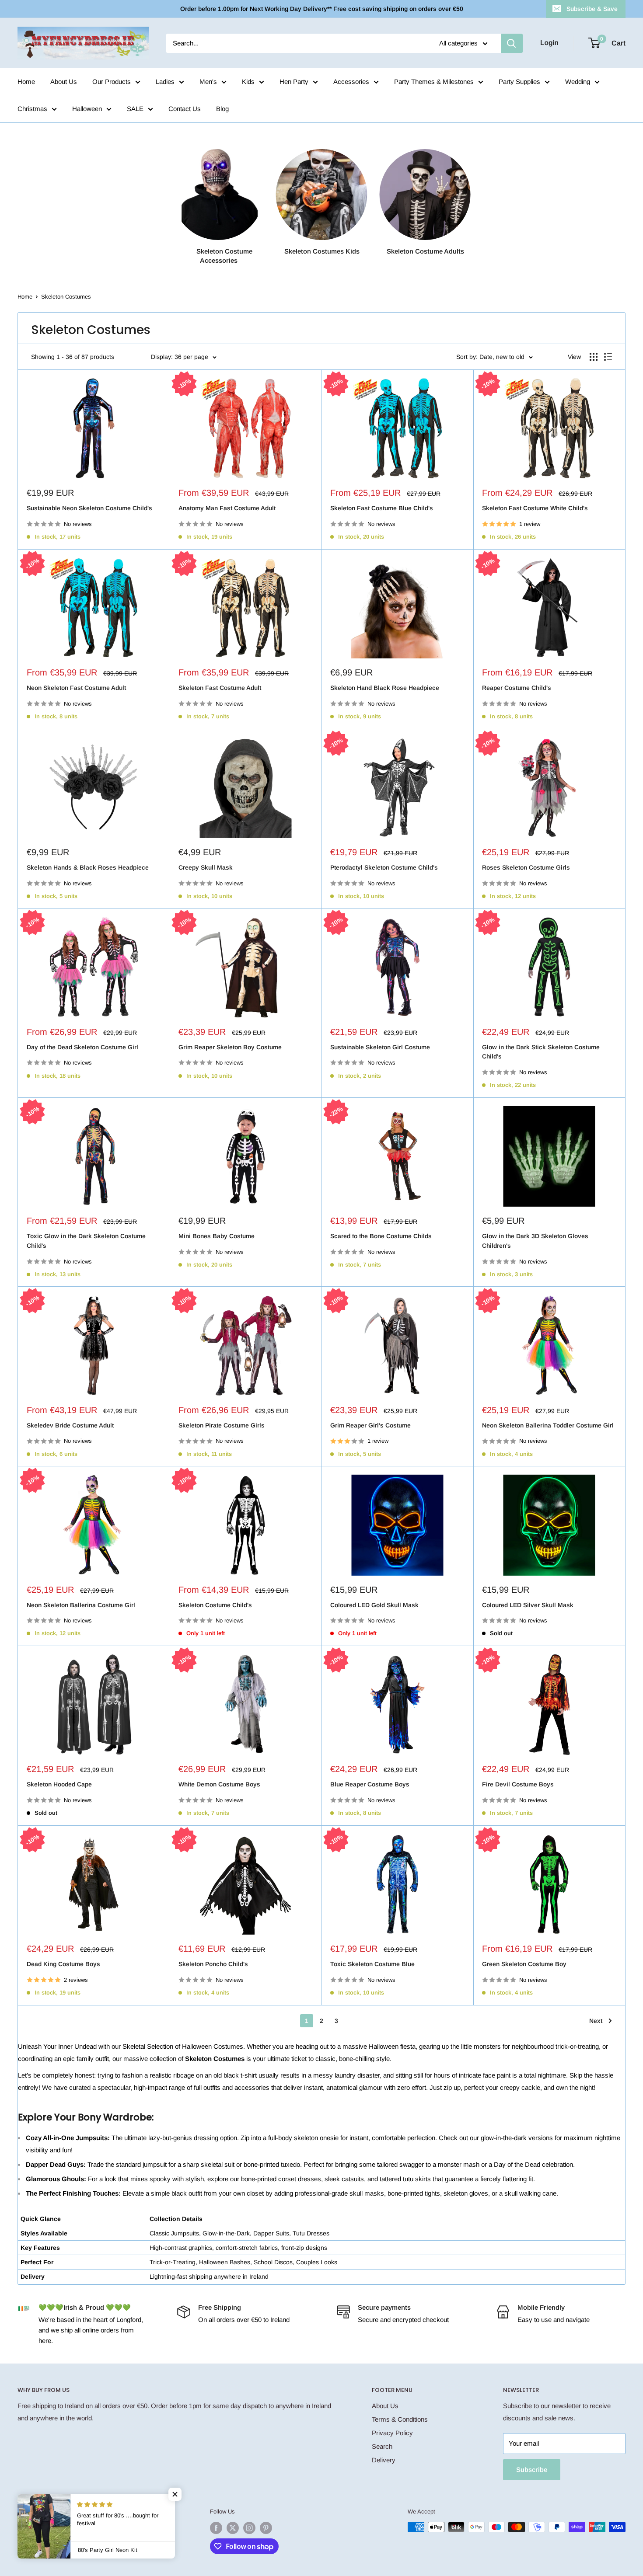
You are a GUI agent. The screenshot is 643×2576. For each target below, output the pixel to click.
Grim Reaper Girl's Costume (370, 1425)
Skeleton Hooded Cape (59, 1784)
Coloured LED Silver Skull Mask (528, 1605)
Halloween (87, 109)
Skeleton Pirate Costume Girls (222, 1425)
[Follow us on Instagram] (249, 2528)
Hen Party (294, 82)
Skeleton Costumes (66, 297)
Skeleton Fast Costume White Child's (535, 508)
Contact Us (185, 109)
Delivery (384, 2460)
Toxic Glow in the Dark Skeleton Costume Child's (86, 1241)
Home (26, 82)
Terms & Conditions (400, 2419)
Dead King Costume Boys (63, 1964)
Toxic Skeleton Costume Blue (372, 1964)
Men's (208, 82)
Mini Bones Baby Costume (217, 1236)
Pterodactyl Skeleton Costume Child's (384, 867)
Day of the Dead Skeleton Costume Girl (82, 1047)
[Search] (512, 43)
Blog (222, 109)
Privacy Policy (392, 2433)
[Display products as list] (608, 357)
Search (382, 2446)
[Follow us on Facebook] (216, 2528)
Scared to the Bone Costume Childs (381, 1236)
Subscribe (532, 2470)
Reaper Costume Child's (517, 688)
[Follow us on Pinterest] (266, 2528)
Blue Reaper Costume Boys (370, 1784)
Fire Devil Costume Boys (518, 1784)
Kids (248, 82)
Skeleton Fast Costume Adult (220, 688)
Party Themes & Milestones (434, 82)
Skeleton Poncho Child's (213, 1964)
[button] (175, 2494)
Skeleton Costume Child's (215, 1605)
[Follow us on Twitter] (233, 2528)
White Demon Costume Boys (219, 1784)
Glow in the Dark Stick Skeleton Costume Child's (541, 1052)
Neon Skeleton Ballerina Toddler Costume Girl (548, 1425)
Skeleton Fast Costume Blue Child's (382, 508)
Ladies (165, 82)
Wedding (578, 82)
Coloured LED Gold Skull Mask (374, 1605)
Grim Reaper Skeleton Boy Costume (230, 1047)
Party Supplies (519, 82)
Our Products (112, 82)
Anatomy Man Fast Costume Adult (227, 508)
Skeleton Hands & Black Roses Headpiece (88, 867)
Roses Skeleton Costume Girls (526, 867)
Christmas (32, 109)
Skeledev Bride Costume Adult (70, 1425)
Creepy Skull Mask (206, 867)
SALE (135, 109)
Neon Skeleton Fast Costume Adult (76, 688)
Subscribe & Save (592, 9)
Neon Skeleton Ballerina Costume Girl (81, 1605)
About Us (64, 82)
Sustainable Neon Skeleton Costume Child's (89, 508)
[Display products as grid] (594, 357)
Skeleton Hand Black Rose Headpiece (385, 688)
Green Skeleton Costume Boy (524, 1964)
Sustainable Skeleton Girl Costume (380, 1047)
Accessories (351, 82)
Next (596, 2021)
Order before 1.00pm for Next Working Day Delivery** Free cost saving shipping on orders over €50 (322, 9)
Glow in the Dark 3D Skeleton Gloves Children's (535, 1241)
